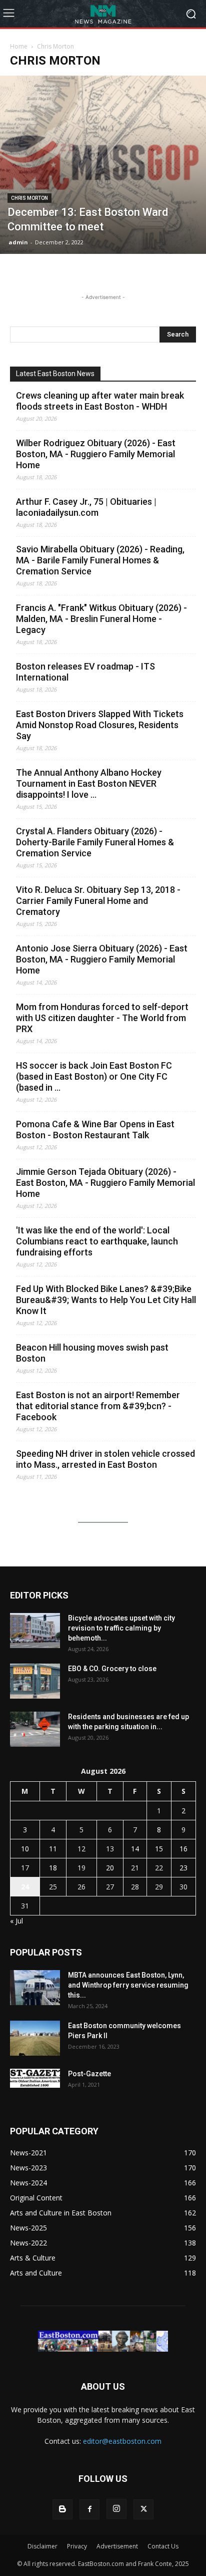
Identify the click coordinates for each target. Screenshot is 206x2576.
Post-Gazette (89, 2074)
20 (110, 1868)
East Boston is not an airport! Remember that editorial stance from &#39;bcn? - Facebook (98, 1406)
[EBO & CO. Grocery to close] (35, 1681)
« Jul (16, 1921)
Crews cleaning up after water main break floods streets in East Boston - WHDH (100, 401)
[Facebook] (89, 2509)
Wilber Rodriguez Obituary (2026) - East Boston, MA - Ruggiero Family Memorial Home (96, 454)
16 (183, 1849)
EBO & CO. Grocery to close (112, 1669)
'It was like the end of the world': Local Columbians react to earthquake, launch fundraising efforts (97, 1241)
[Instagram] (116, 2509)
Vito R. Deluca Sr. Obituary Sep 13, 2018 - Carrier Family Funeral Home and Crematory (98, 901)
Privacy (77, 2546)
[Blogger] (62, 2509)
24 (25, 1887)
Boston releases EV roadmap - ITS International (85, 672)
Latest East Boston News (55, 374)
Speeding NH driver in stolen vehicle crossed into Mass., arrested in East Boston (105, 1459)
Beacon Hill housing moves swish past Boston (92, 1353)
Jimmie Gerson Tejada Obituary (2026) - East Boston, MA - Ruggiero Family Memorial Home (105, 1183)
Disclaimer (42, 2546)
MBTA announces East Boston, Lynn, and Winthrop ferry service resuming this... (128, 1985)
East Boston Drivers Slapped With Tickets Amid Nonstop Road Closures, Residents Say (100, 725)
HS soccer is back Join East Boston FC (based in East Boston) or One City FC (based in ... (94, 1076)
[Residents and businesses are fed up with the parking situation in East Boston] (35, 1729)
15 (159, 1849)
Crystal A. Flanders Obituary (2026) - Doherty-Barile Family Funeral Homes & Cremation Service (95, 842)
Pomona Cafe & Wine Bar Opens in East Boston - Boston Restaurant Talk (95, 1130)
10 (25, 1849)
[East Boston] (103, 14)
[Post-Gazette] (35, 2078)
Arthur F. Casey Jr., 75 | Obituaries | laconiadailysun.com (86, 507)
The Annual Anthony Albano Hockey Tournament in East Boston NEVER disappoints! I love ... (89, 783)
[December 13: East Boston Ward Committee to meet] (103, 165)
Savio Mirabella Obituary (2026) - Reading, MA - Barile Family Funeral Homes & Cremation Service (100, 560)
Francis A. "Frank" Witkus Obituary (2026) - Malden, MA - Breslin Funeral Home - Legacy (101, 619)
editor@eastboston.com (122, 2441)
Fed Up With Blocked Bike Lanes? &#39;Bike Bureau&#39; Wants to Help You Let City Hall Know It (106, 1300)
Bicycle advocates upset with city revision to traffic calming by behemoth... (121, 1628)
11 (53, 1849)
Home (19, 46)
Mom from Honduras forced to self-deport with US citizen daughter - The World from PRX (102, 1018)
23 (183, 1868)
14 (135, 1849)
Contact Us (163, 2546)
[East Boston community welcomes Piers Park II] (35, 2038)
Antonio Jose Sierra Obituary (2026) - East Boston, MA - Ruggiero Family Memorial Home (102, 959)
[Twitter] (143, 2509)
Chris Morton (29, 198)
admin (18, 242)
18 (53, 1868)
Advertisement (117, 2546)
